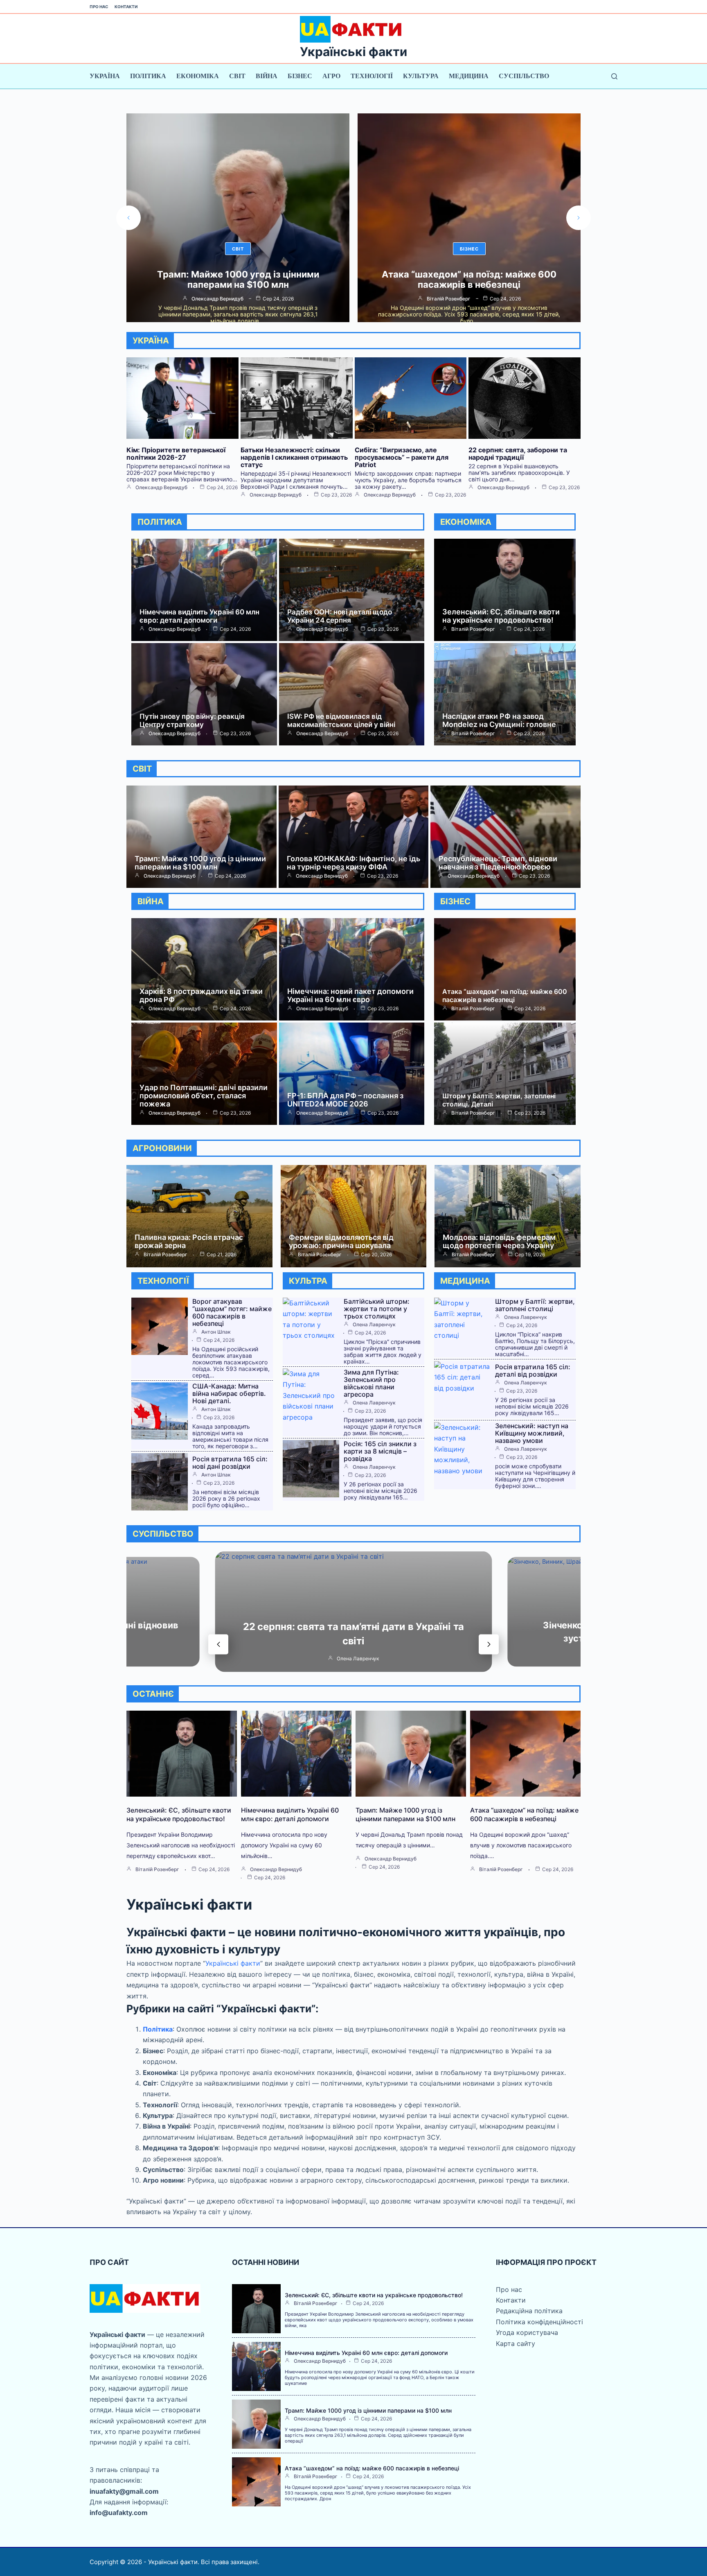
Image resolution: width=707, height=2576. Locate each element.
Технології (372, 76)
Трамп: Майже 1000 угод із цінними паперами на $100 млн (200, 863)
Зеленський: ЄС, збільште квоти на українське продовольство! (501, 616)
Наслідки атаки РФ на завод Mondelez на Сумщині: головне (499, 720)
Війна (267, 76)
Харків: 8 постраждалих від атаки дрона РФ (201, 995)
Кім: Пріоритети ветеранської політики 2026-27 (176, 454)
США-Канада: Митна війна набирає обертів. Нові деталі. (229, 1393)
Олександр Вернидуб (161, 488)
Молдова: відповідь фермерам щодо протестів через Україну (499, 1241)
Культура (421, 76)
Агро (331, 76)
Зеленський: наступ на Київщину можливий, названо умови (532, 1433)
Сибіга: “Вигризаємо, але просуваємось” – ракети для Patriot (402, 457)
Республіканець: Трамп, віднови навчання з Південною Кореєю (498, 863)
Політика (148, 76)
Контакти (126, 7)
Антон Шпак (448, 299)
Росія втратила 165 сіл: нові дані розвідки (230, 1463)
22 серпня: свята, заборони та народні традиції (518, 454)
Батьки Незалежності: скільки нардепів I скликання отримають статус (294, 457)
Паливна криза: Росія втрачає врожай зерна (189, 1241)
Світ (237, 76)
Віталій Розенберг (217, 299)
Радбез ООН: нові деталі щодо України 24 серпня (340, 616)
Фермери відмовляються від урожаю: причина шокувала (341, 1241)
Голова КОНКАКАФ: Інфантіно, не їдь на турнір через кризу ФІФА (353, 863)
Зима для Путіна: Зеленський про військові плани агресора (371, 1383)
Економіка (198, 76)
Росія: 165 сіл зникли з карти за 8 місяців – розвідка (380, 1451)
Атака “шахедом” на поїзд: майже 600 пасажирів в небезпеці (238, 279)
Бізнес (300, 76)
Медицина (469, 76)
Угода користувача (527, 2332)
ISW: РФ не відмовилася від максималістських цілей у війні (341, 720)
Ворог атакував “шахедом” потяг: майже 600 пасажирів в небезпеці (469, 279)
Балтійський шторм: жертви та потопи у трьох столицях (377, 1309)
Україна (105, 76)
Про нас (99, 7)
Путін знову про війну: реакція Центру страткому (192, 720)
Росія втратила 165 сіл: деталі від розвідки (533, 1370)
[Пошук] (614, 76)
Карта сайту (516, 2343)
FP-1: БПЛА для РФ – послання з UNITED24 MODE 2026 (345, 1100)
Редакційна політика (529, 2311)
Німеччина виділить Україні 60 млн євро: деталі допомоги (199, 616)
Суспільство (524, 76)
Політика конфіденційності (539, 2322)
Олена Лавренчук (374, 1325)
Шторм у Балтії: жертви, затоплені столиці (535, 1305)
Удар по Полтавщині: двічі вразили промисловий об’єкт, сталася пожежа (204, 1096)
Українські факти (353, 52)
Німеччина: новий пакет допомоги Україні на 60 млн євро (350, 995)
